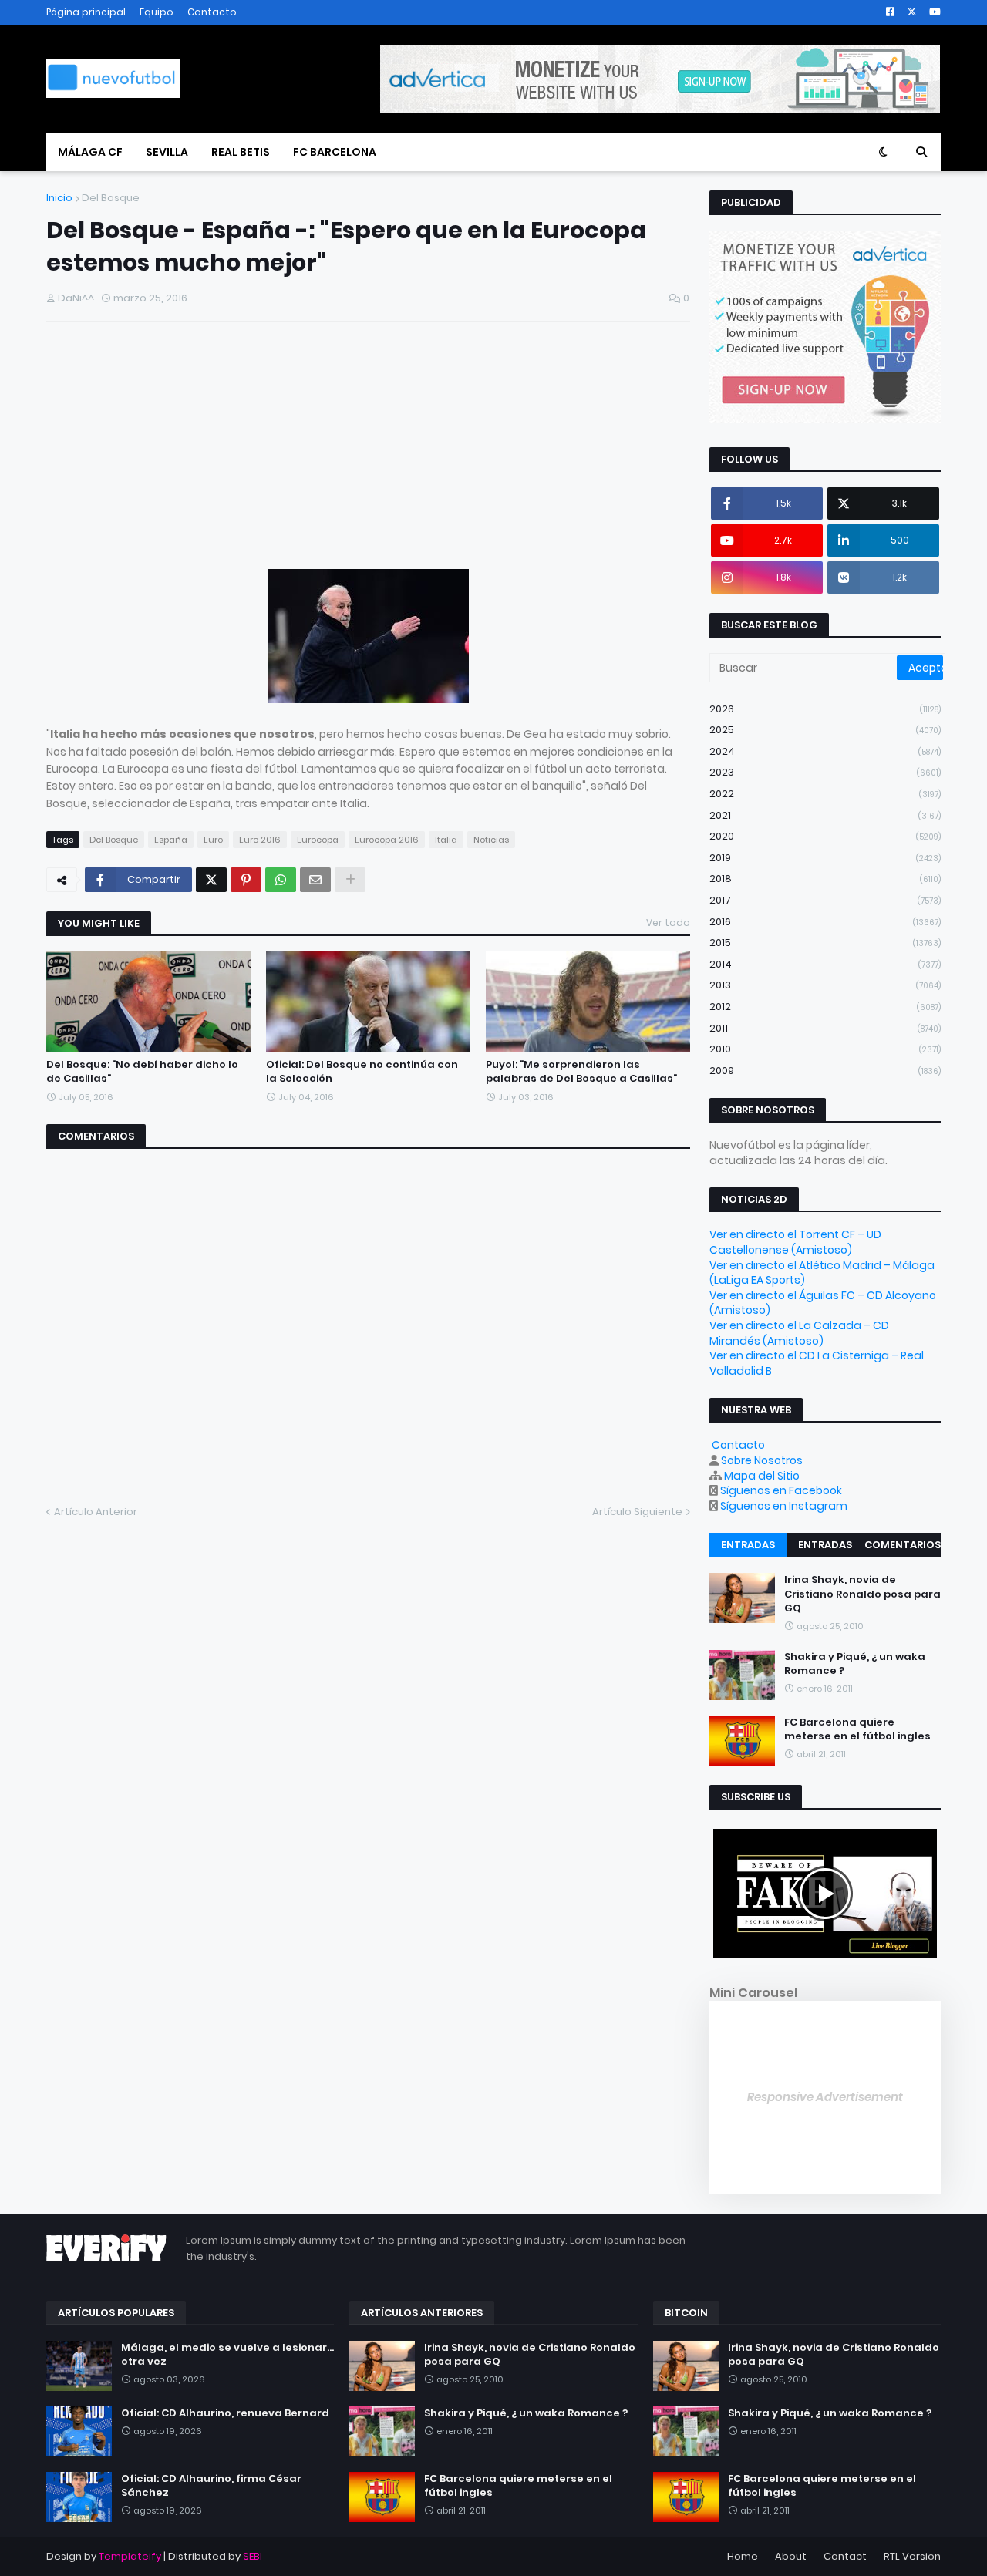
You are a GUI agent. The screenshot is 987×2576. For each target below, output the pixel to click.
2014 (825, 964)
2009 (825, 1071)
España (171, 840)
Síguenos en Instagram (784, 1506)
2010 (825, 1049)
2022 (825, 794)
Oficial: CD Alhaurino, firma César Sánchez (211, 2486)
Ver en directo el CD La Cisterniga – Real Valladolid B (817, 1363)
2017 (825, 900)
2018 (825, 879)
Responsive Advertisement (825, 2097)
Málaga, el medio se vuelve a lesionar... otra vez (227, 2355)
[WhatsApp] (281, 880)
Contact (845, 2556)
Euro (213, 840)
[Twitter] (211, 880)
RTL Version (912, 2556)
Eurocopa (318, 840)
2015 (825, 943)
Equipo (157, 12)
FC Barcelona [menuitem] (335, 152)
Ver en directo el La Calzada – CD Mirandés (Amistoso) (799, 1333)
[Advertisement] (162, 451)
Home (743, 2556)
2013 (825, 985)
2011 (825, 1028)
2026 (825, 709)
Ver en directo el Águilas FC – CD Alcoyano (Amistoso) (823, 1303)
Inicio (59, 198)
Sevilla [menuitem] (167, 152)
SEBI (253, 2556)
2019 (825, 858)
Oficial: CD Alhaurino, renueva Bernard (225, 2413)
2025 (825, 730)
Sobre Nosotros (762, 1460)
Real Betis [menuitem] (241, 152)
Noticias (491, 840)
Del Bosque (111, 198)
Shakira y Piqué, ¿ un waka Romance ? (855, 1664)
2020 (825, 836)
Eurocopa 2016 (387, 840)
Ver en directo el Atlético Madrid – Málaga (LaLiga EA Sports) (822, 1273)
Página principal (86, 12)
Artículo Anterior (96, 1512)
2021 (825, 815)
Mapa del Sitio (762, 1476)
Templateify (130, 2556)
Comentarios (903, 1545)
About (791, 2556)
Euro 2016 (260, 840)
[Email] (315, 880)
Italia (446, 840)
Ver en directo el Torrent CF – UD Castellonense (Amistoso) (795, 1242)
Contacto (212, 12)
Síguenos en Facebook (781, 1490)
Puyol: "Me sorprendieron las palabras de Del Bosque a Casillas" (581, 1072)
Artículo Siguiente (637, 1512)
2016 (825, 922)
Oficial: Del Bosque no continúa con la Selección (362, 1072)
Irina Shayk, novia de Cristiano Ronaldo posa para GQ (862, 1594)
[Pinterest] (246, 880)
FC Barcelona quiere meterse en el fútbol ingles (857, 1729)
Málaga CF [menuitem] (90, 152)
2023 (825, 772)
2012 (825, 1007)
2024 (825, 751)
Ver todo (668, 923)
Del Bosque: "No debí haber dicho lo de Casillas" (142, 1072)
